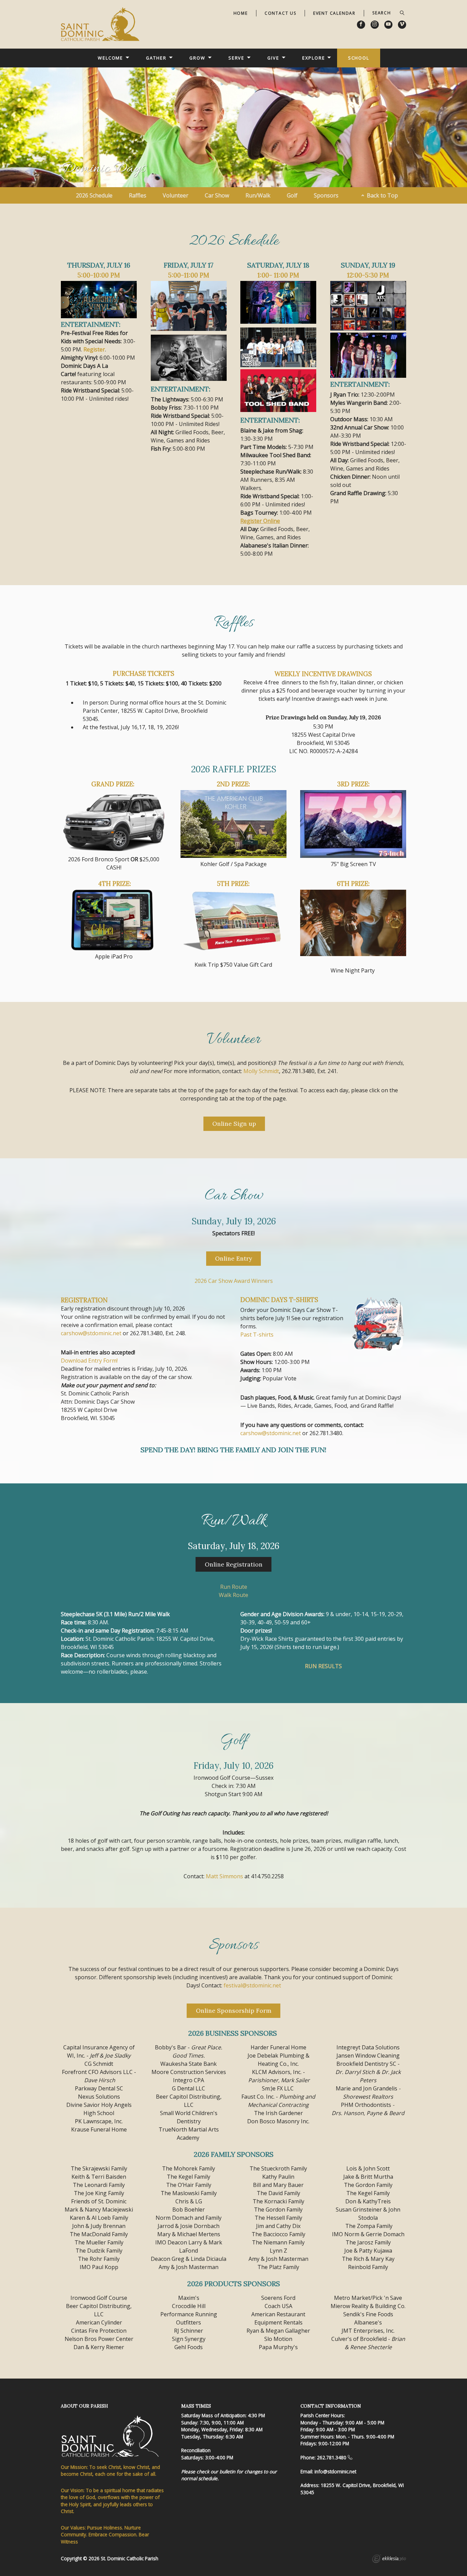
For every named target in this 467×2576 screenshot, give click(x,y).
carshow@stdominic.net (91, 1333)
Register (94, 349)
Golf (292, 195)
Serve (236, 58)
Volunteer (176, 195)
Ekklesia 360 (389, 2560)
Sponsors (326, 195)
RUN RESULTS (323, 1666)
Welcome (110, 58)
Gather (156, 58)
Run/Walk (258, 195)
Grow (197, 58)
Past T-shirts (257, 1335)
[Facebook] (361, 25)
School (359, 58)
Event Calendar (334, 13)
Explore (313, 58)
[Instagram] (375, 25)
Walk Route (233, 1595)
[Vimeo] (402, 25)
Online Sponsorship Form (234, 2011)
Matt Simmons (224, 1876)
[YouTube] (388, 25)
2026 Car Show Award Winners (234, 1281)
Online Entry (233, 1258)
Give (273, 58)
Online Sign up (234, 1124)
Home (241, 13)
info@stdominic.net (335, 2471)
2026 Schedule (94, 195)
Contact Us (281, 13)
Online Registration (234, 1564)
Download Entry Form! (89, 1361)
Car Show (217, 195)
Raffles (138, 195)
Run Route (234, 1587)
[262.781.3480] (350, 2457)
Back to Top (382, 195)
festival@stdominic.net (252, 1985)
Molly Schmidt (261, 1071)
